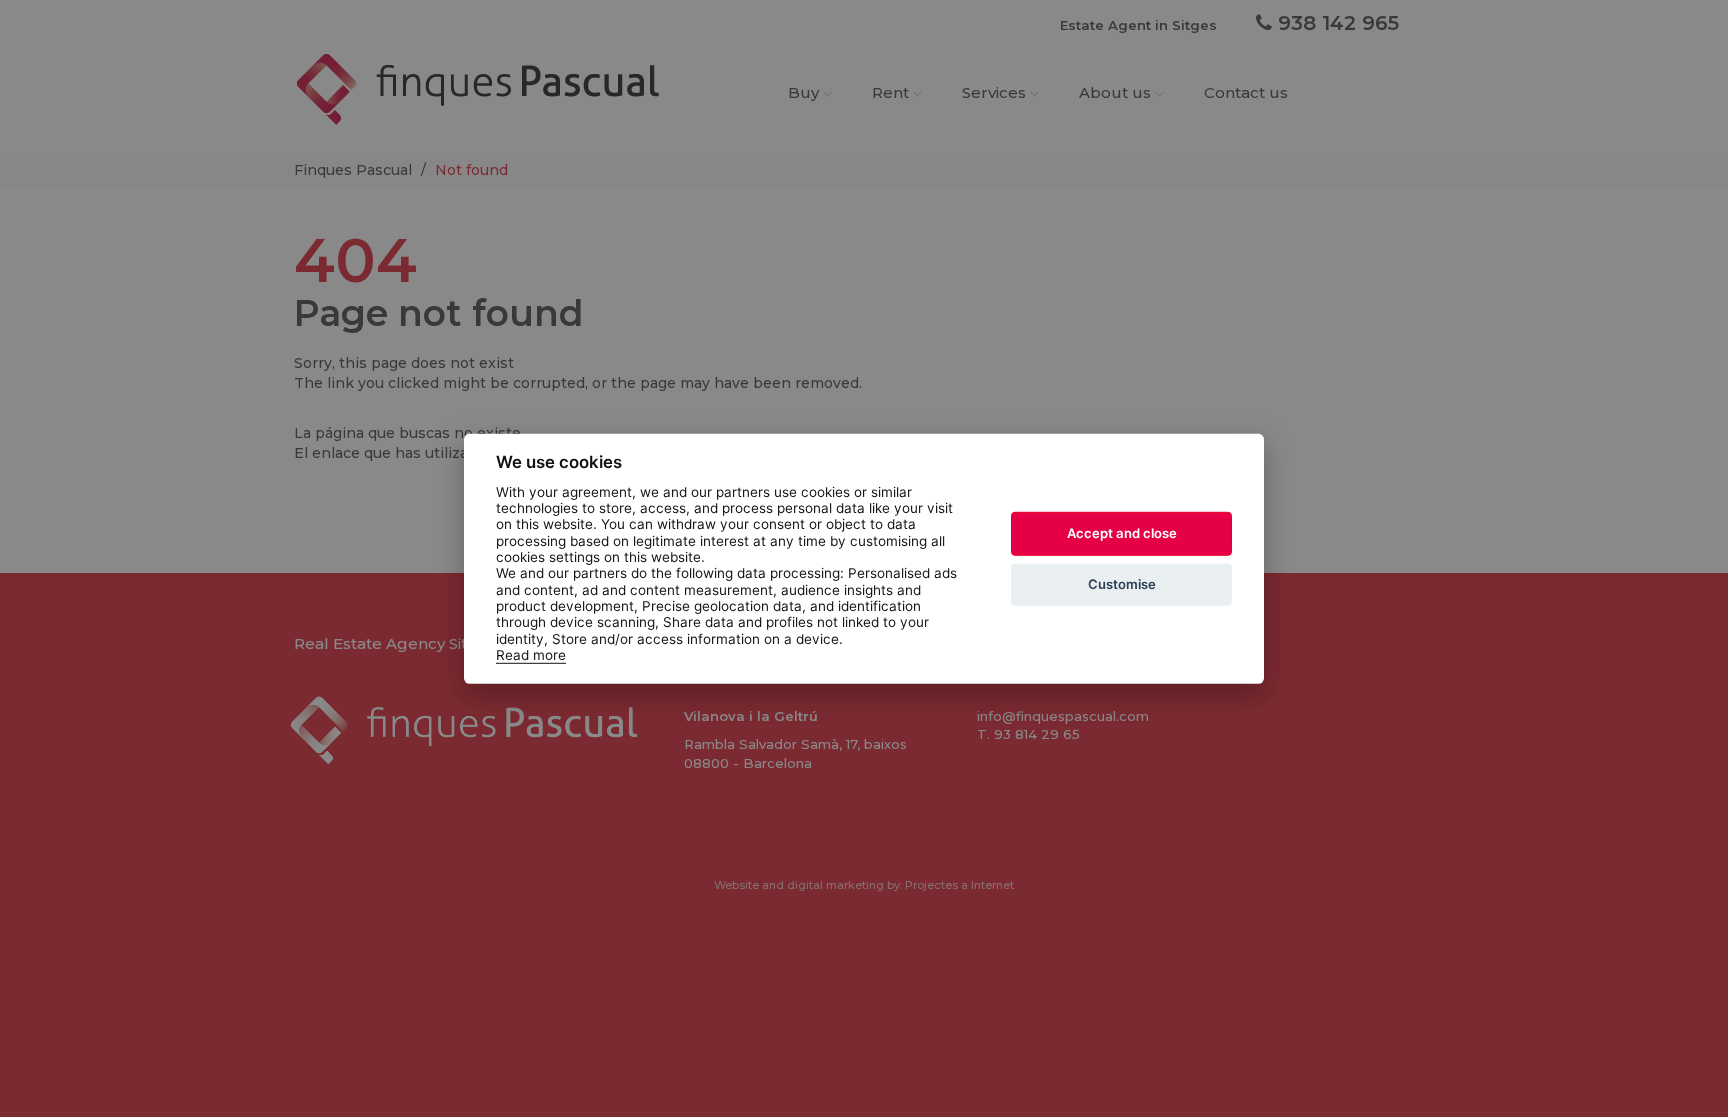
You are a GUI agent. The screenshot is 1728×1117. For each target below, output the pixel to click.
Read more (531, 655)
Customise (1122, 584)
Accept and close (1122, 533)
